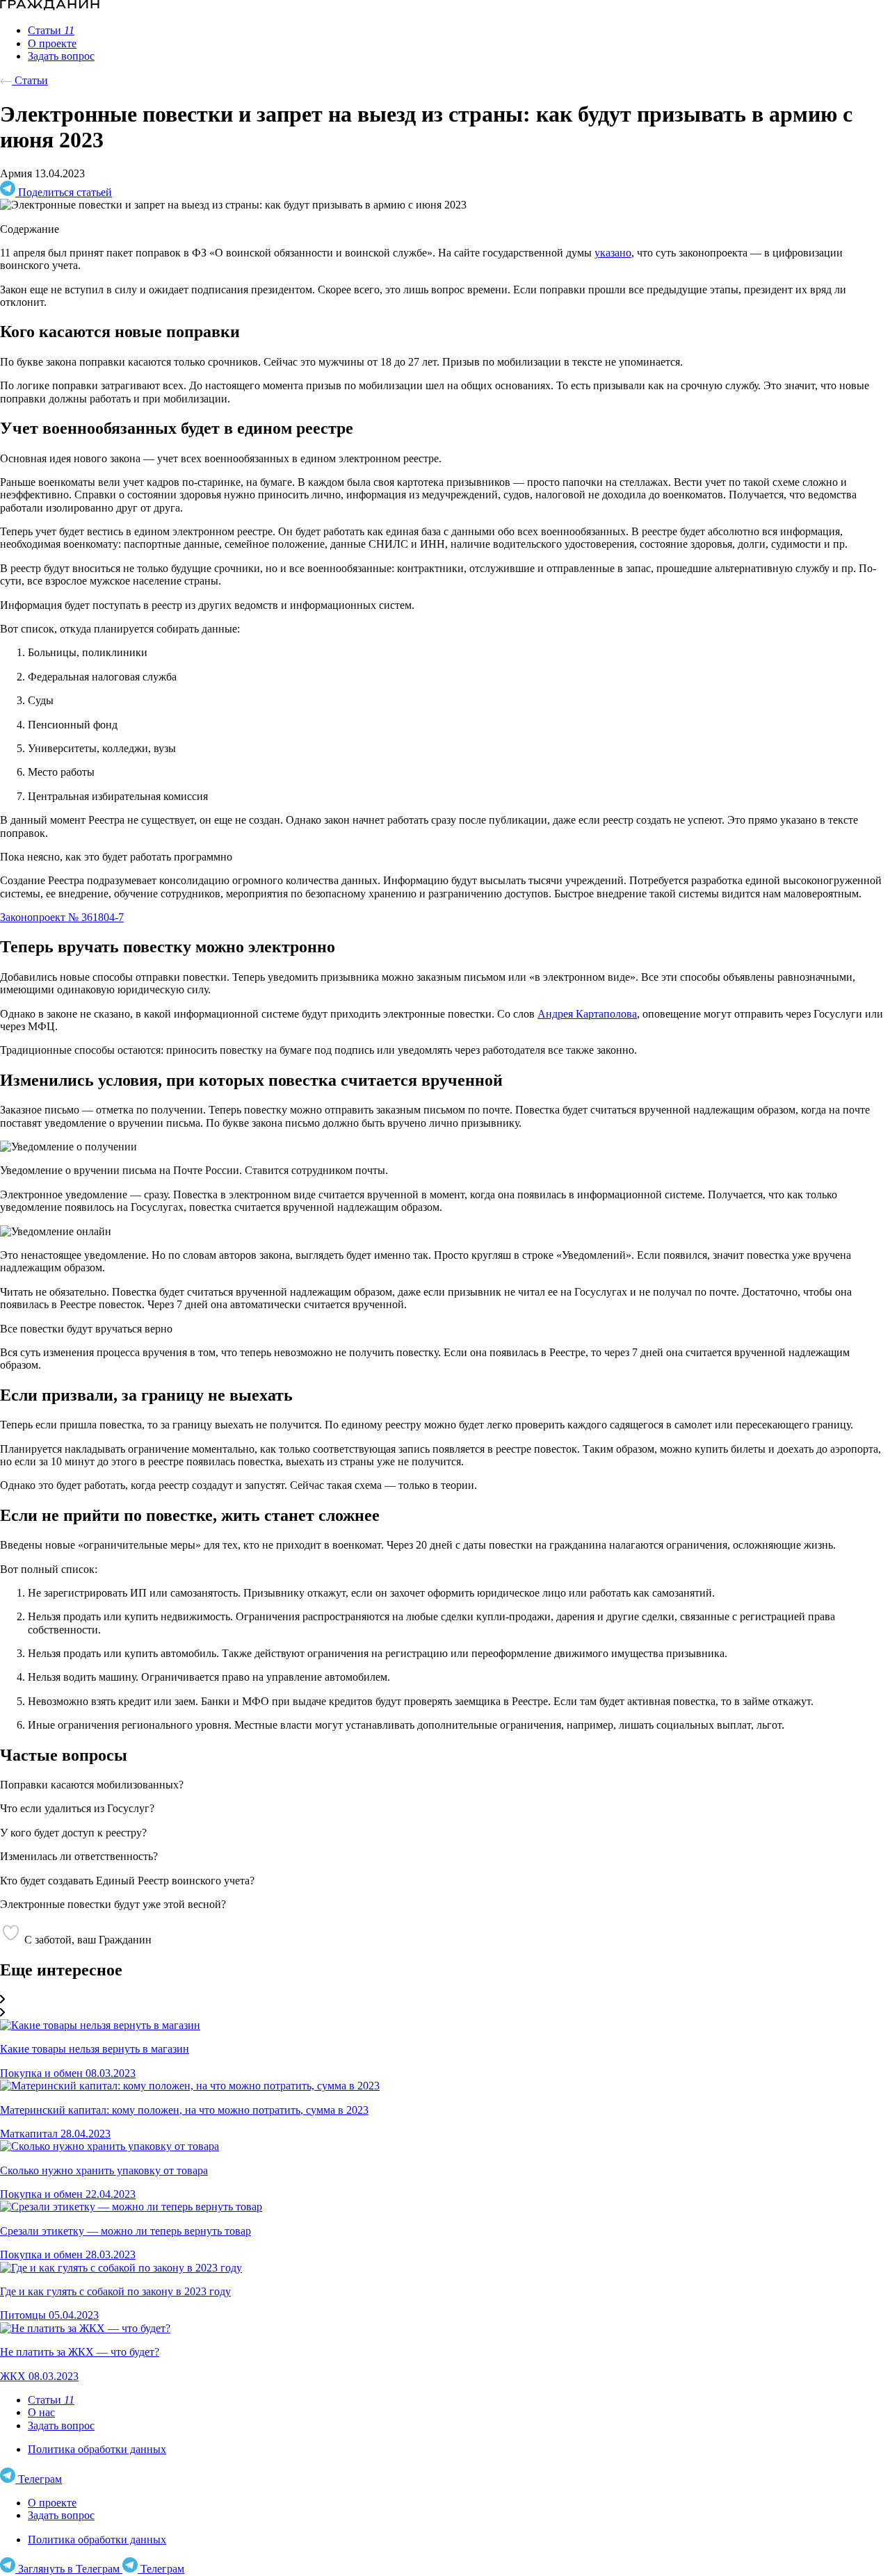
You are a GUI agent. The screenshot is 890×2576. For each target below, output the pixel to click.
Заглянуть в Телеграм (69, 2569)
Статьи (30, 80)
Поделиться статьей (64, 192)
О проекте (52, 2503)
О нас (41, 2412)
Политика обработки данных (97, 2449)
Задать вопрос (61, 2426)
